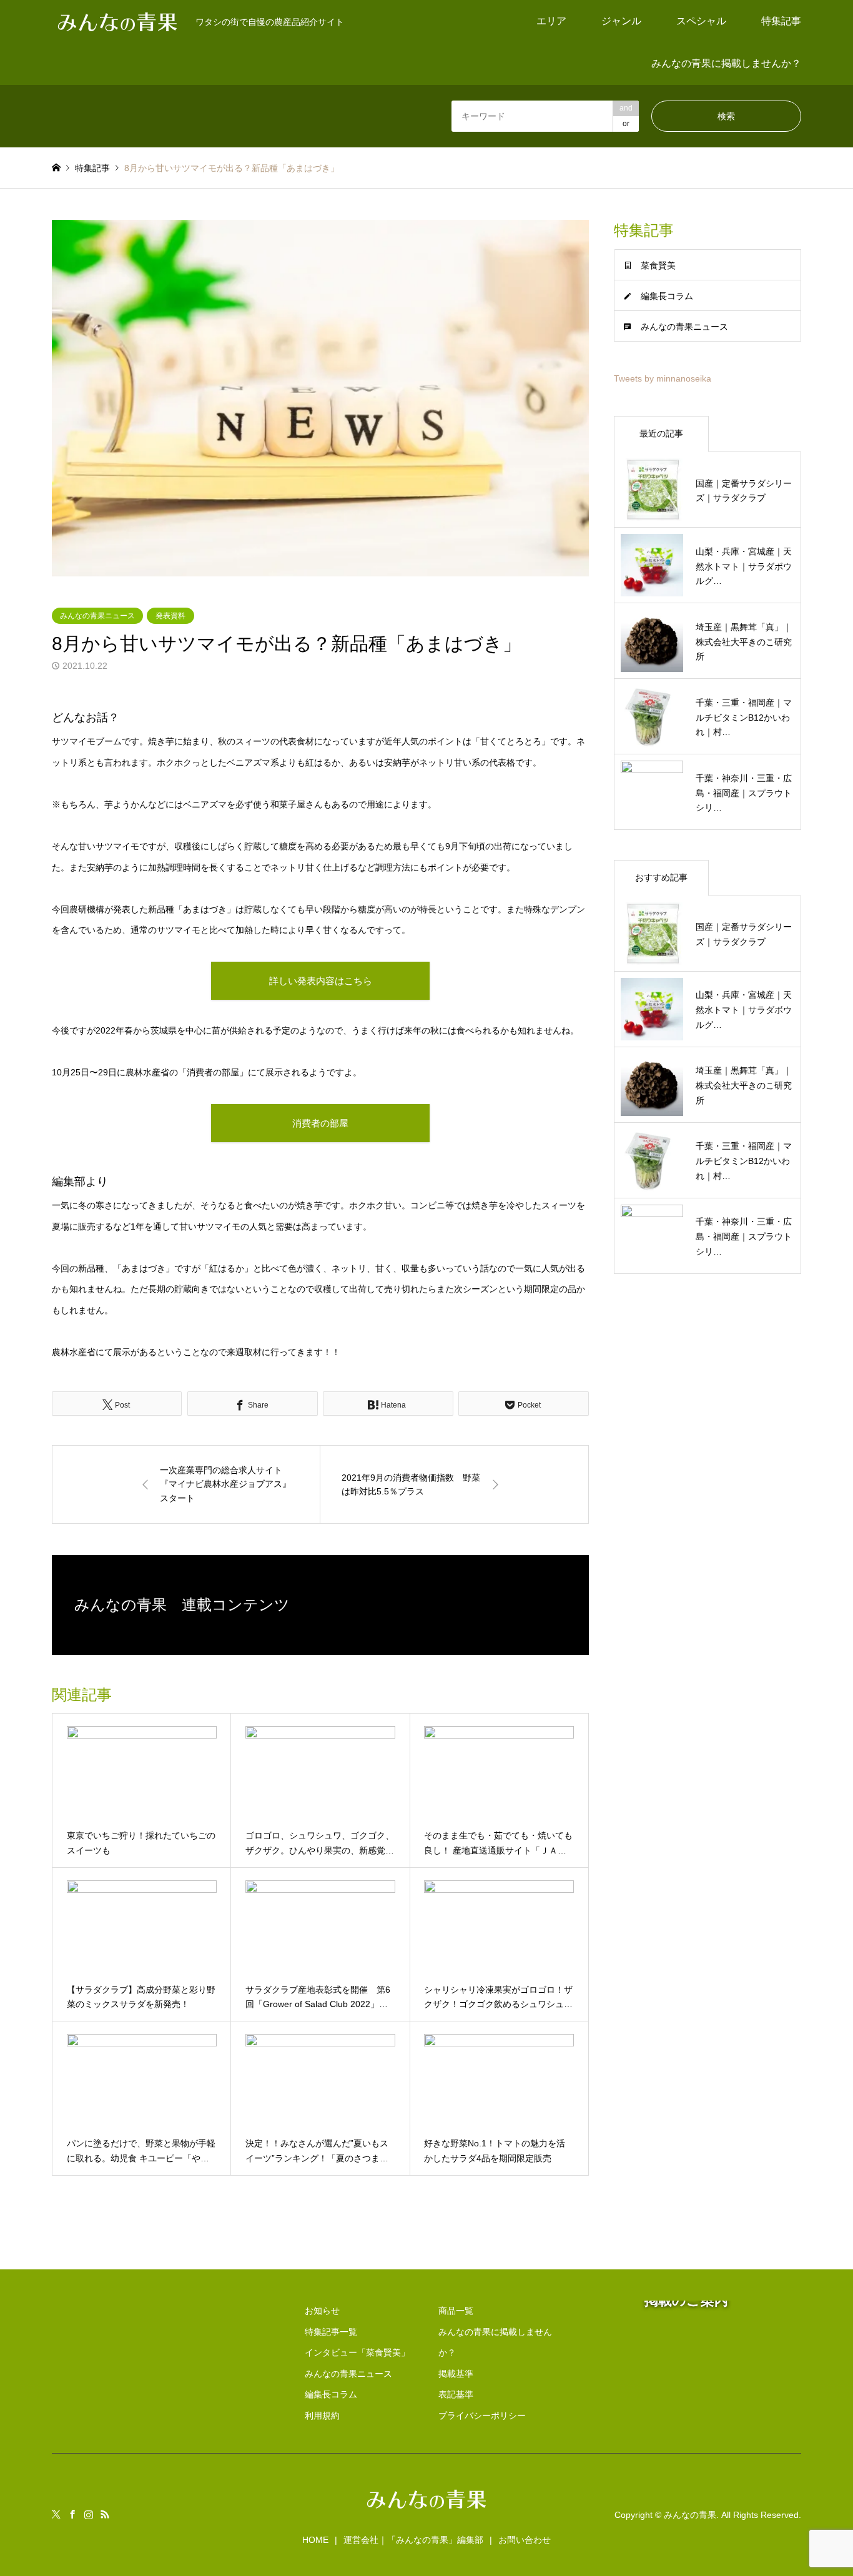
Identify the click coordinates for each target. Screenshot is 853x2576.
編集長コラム (667, 296)
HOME (315, 2540)
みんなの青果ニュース (97, 616)
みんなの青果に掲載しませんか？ (726, 63)
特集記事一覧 (331, 2332)
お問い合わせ (525, 2540)
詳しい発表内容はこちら (321, 981)
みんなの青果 (690, 2514)
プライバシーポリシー (482, 2416)
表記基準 (456, 2394)
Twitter (56, 2514)
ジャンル (621, 21)
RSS (105, 2514)
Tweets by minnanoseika (663, 378)
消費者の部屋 (320, 1123)
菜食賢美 (658, 265)
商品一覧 (456, 2311)
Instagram (89, 2514)
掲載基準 (456, 2374)
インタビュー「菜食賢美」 (357, 2352)
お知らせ (322, 2311)
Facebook (72, 2514)
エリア (551, 21)
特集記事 (781, 21)
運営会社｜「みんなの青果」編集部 (413, 2540)
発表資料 (170, 616)
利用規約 (322, 2416)
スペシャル (701, 21)
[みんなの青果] (426, 2510)
